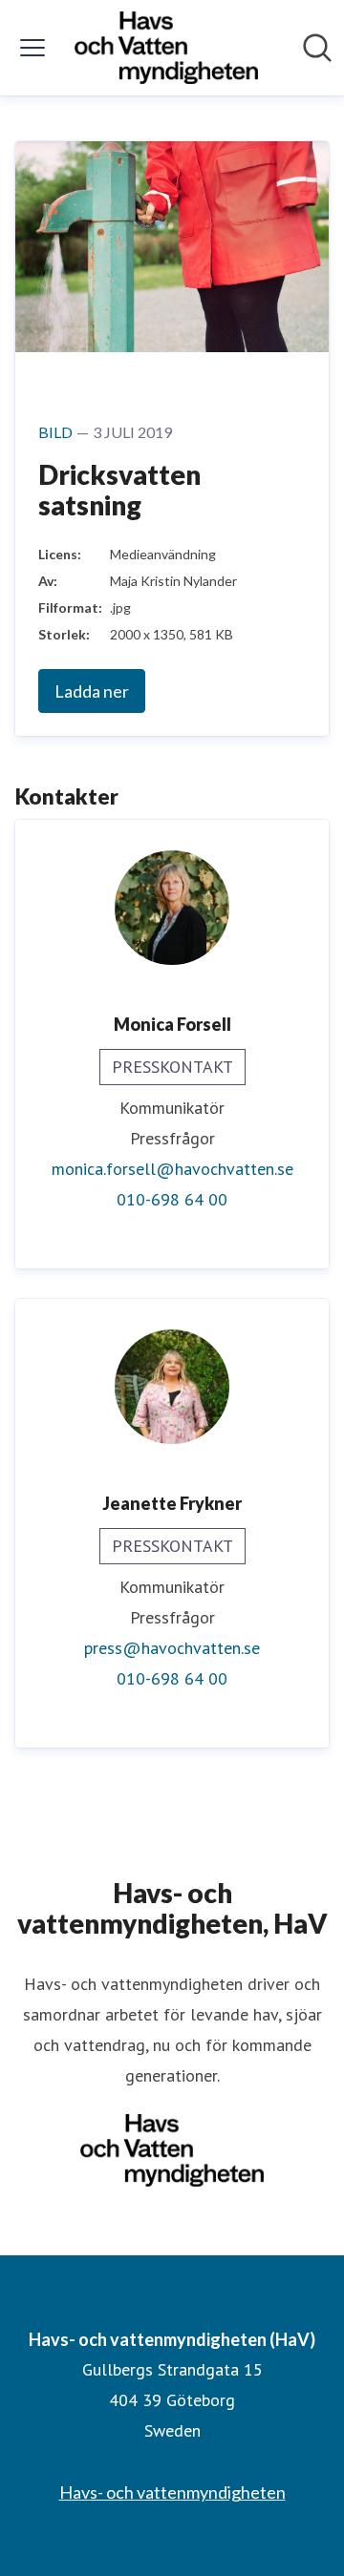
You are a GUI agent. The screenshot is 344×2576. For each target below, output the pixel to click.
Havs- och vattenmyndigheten (172, 2492)
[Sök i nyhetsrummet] (317, 48)
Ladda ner (92, 691)
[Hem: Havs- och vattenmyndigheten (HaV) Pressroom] (166, 48)
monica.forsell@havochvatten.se (172, 1169)
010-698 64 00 (172, 1199)
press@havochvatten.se (172, 1648)
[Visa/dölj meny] (32, 48)
